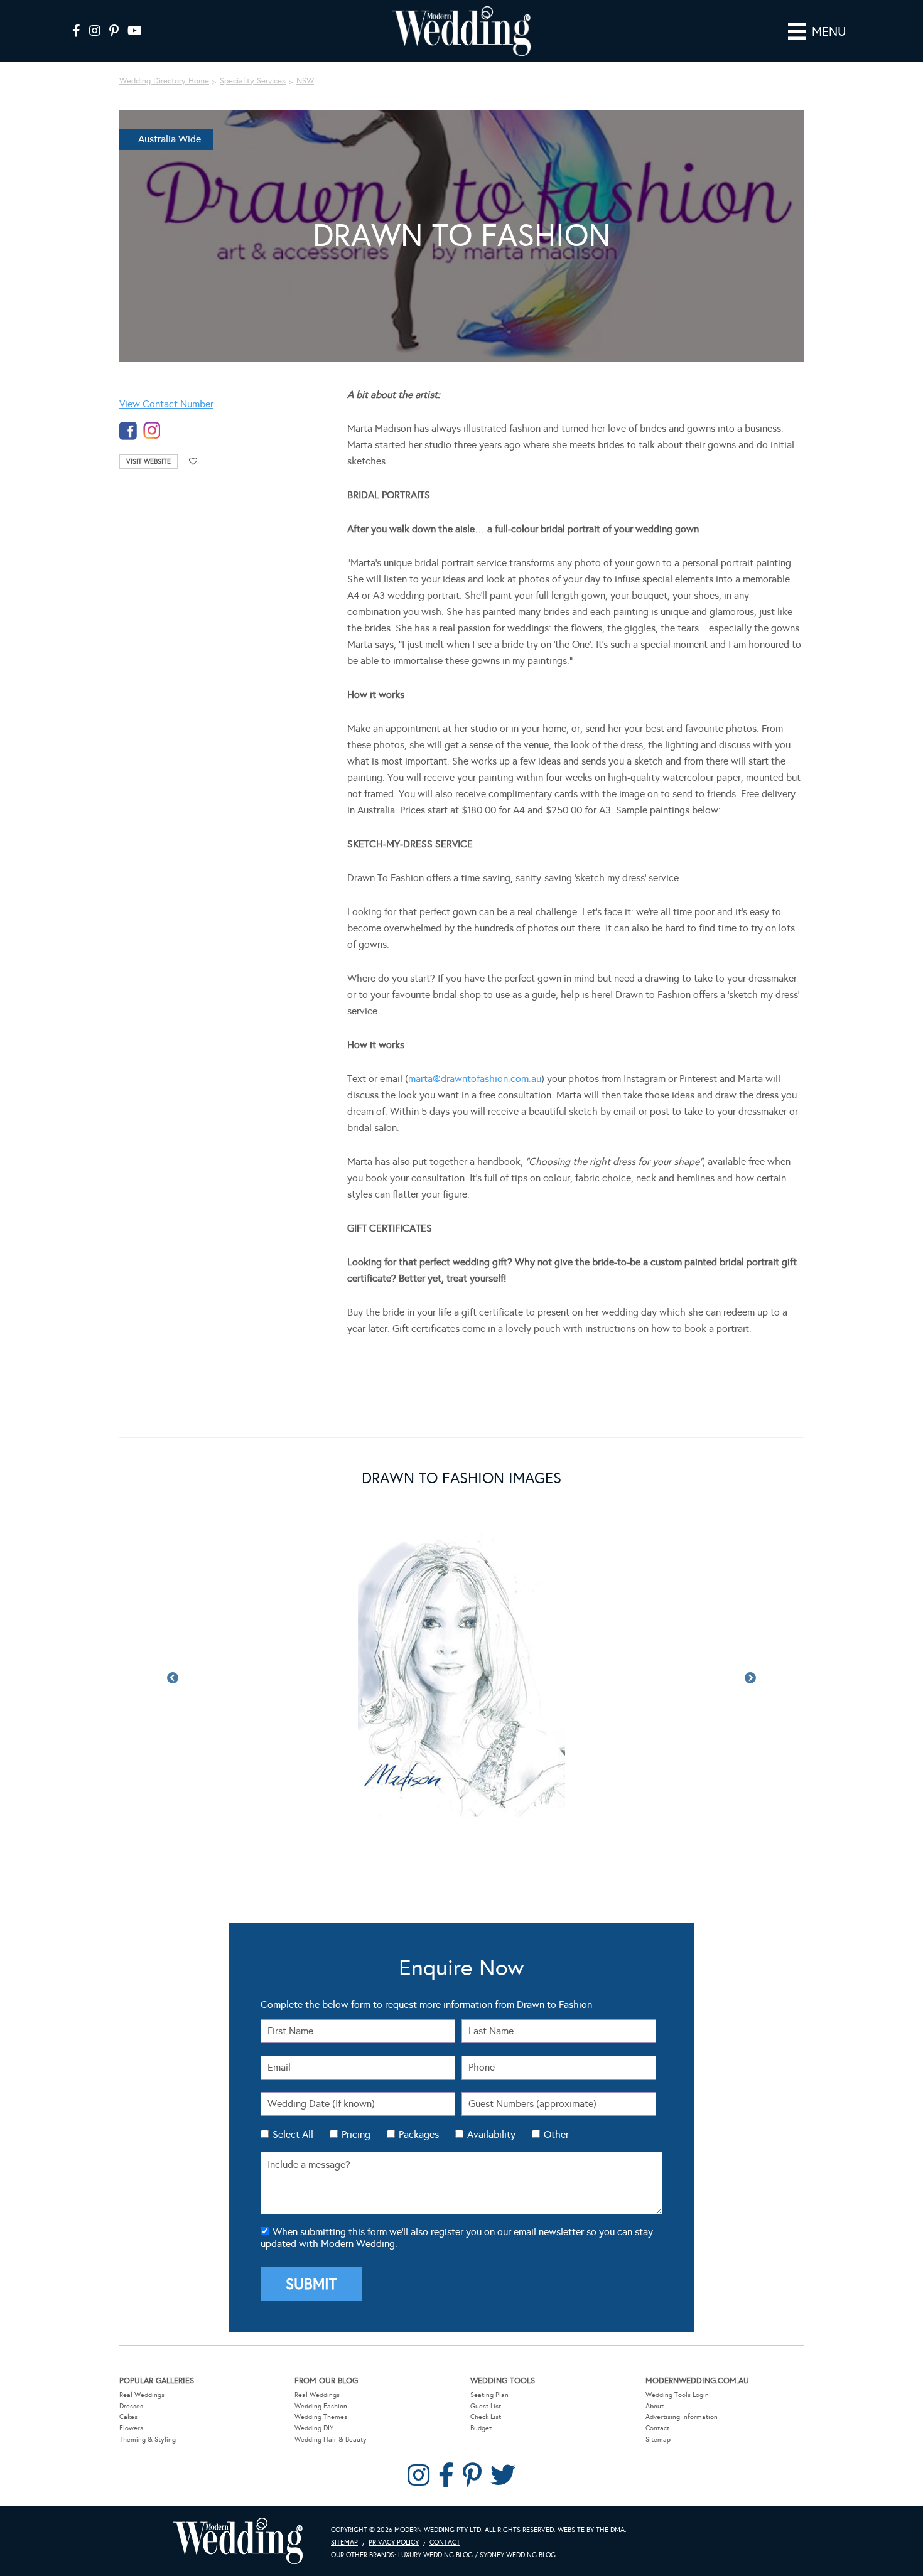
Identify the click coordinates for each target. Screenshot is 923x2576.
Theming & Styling (148, 2380)
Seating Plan (489, 2335)
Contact (657, 2369)
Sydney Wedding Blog (518, 2495)
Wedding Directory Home (164, 81)
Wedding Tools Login (677, 2335)
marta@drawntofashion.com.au (475, 1079)
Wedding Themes (321, 2357)
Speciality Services (253, 81)
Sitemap (658, 2380)
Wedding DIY (314, 2369)
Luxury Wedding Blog (435, 2495)
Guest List (486, 2347)
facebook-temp (128, 431)
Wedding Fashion (321, 2347)
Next (750, 1648)
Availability (491, 2075)
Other (556, 2075)
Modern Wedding (238, 2482)
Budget (481, 2369)
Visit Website (148, 462)
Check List (486, 2357)
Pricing (356, 2075)
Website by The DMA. (592, 2470)
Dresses (131, 2347)
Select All (293, 2075)
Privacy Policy (394, 2483)
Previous (173, 1648)
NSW (305, 81)
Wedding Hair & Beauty (331, 2380)
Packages (419, 2075)
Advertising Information (682, 2357)
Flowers (131, 2369)
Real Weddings (142, 2335)
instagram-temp (152, 431)
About (655, 2347)
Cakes (128, 2357)
